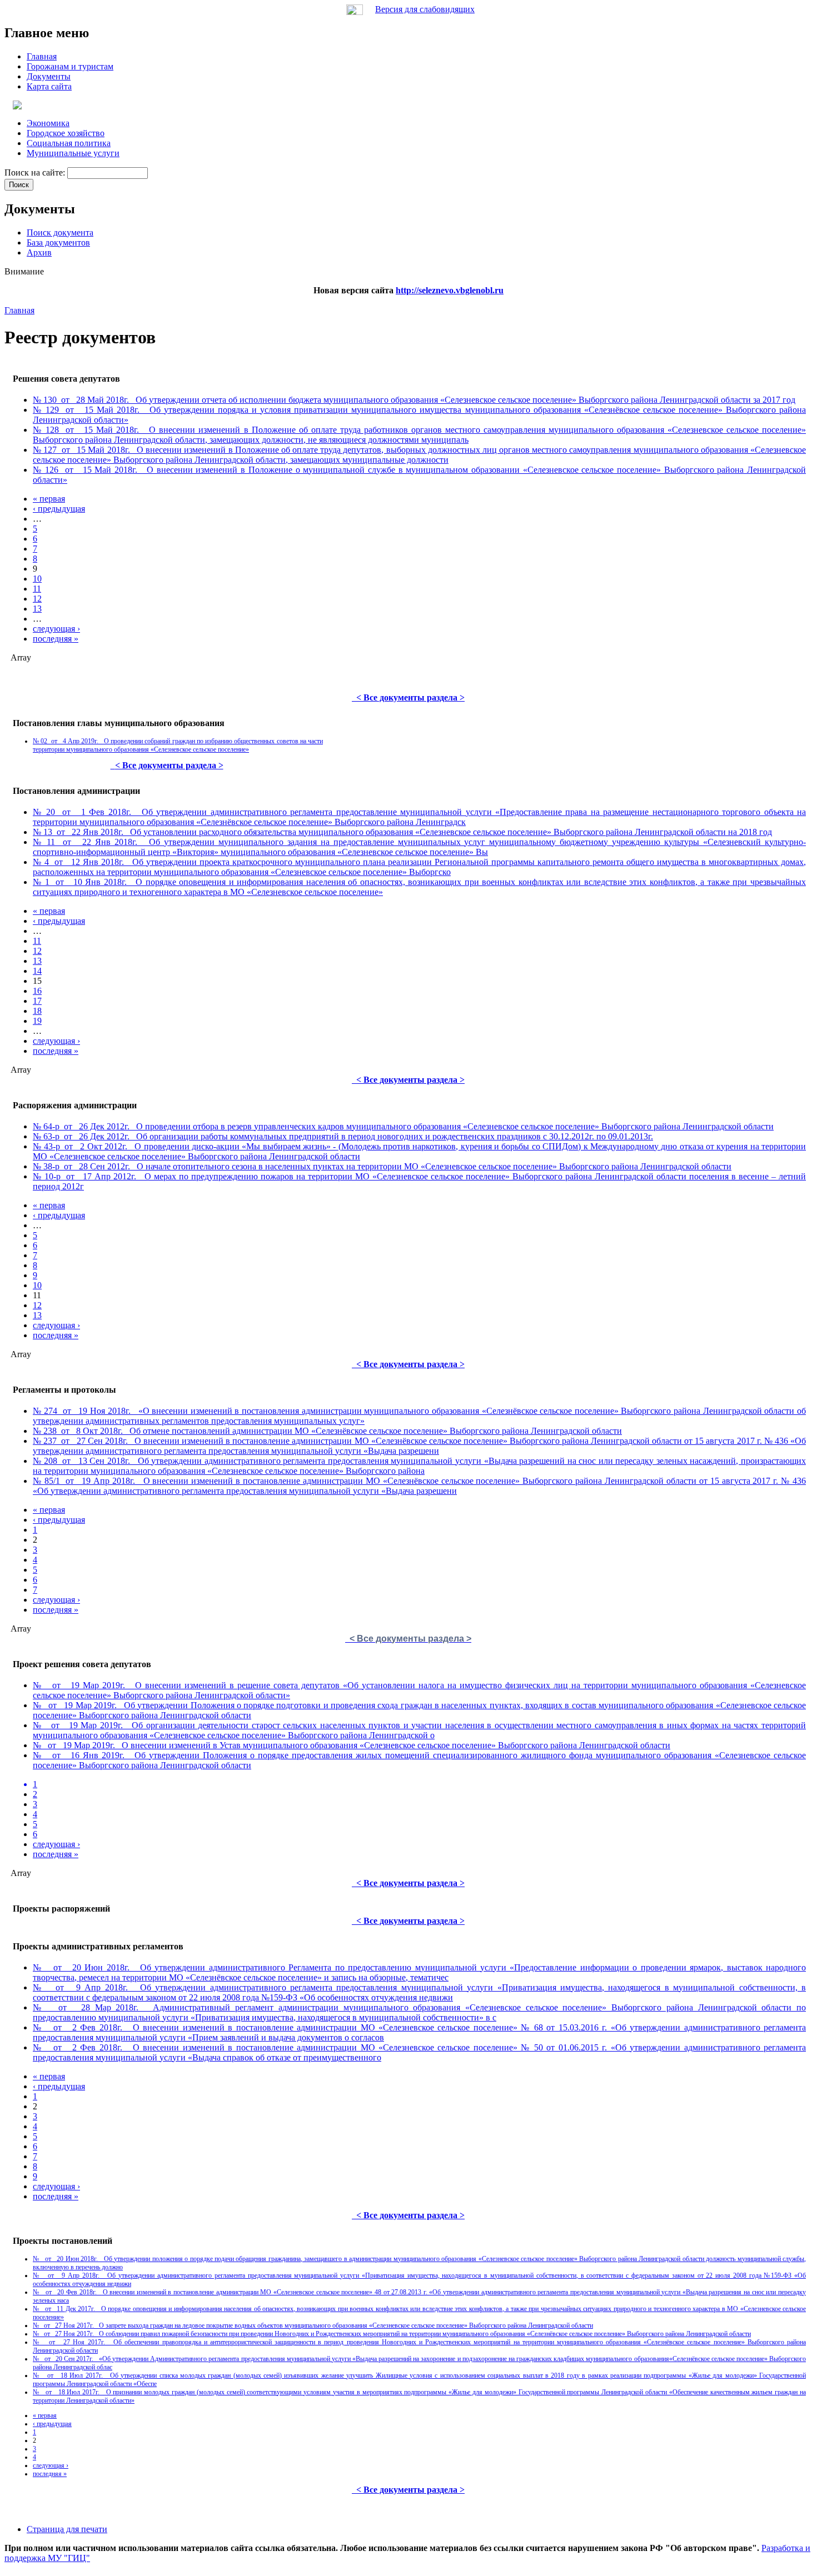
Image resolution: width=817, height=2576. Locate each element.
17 (37, 1001)
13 (37, 609)
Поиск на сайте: (36, 172)
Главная (19, 310)
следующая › (56, 629)
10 (37, 579)
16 (37, 991)
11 (37, 589)
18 (37, 1011)
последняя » (56, 639)
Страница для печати (67, 2529)
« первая (49, 499)
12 (37, 599)
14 (37, 971)
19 (37, 1021)
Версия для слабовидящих (425, 9)
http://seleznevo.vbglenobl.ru (450, 290)
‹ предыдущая (59, 509)
